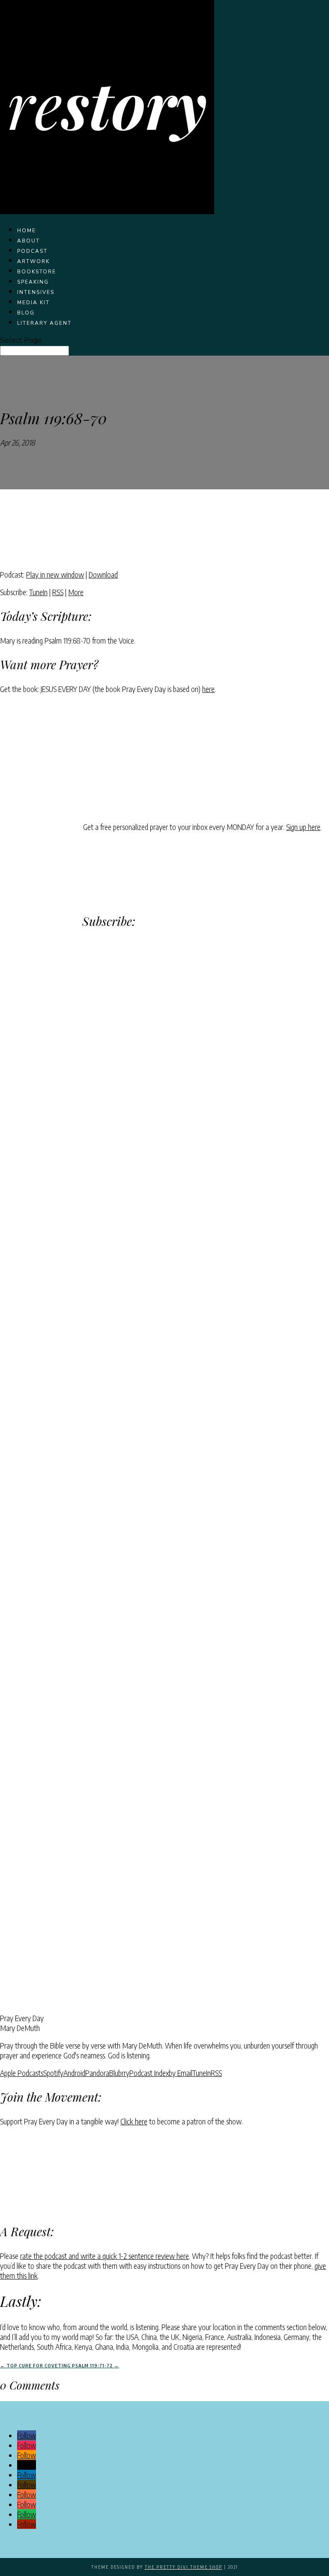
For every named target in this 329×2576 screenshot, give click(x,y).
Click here (134, 2121)
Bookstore (37, 272)
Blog (26, 313)
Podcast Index (149, 2073)
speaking (33, 282)
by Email (181, 2073)
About (28, 241)
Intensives (36, 292)
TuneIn (38, 592)
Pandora (97, 2073)
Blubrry (119, 2073)
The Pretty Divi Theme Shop (184, 2567)
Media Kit (33, 303)
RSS (58, 592)
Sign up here (303, 827)
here (208, 689)
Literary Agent (44, 323)
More (76, 592)
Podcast (32, 251)
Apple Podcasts (22, 2073)
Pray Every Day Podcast (70, 442)
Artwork (33, 261)
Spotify (53, 2073)
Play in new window (55, 574)
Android (74, 2073)
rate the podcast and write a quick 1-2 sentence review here (105, 2256)
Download (103, 574)
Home (27, 231)
